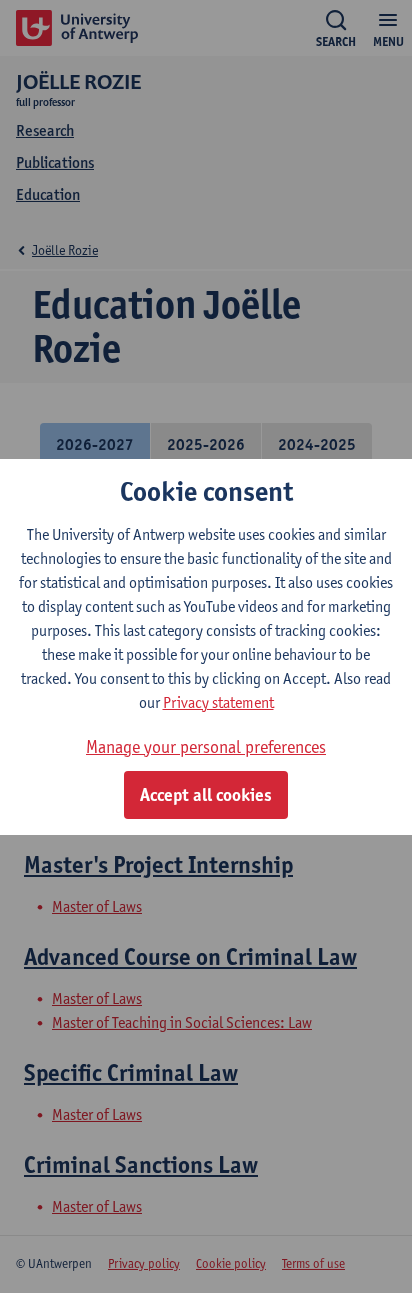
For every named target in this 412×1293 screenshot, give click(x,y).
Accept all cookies (206, 795)
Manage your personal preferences (206, 746)
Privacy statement (218, 702)
